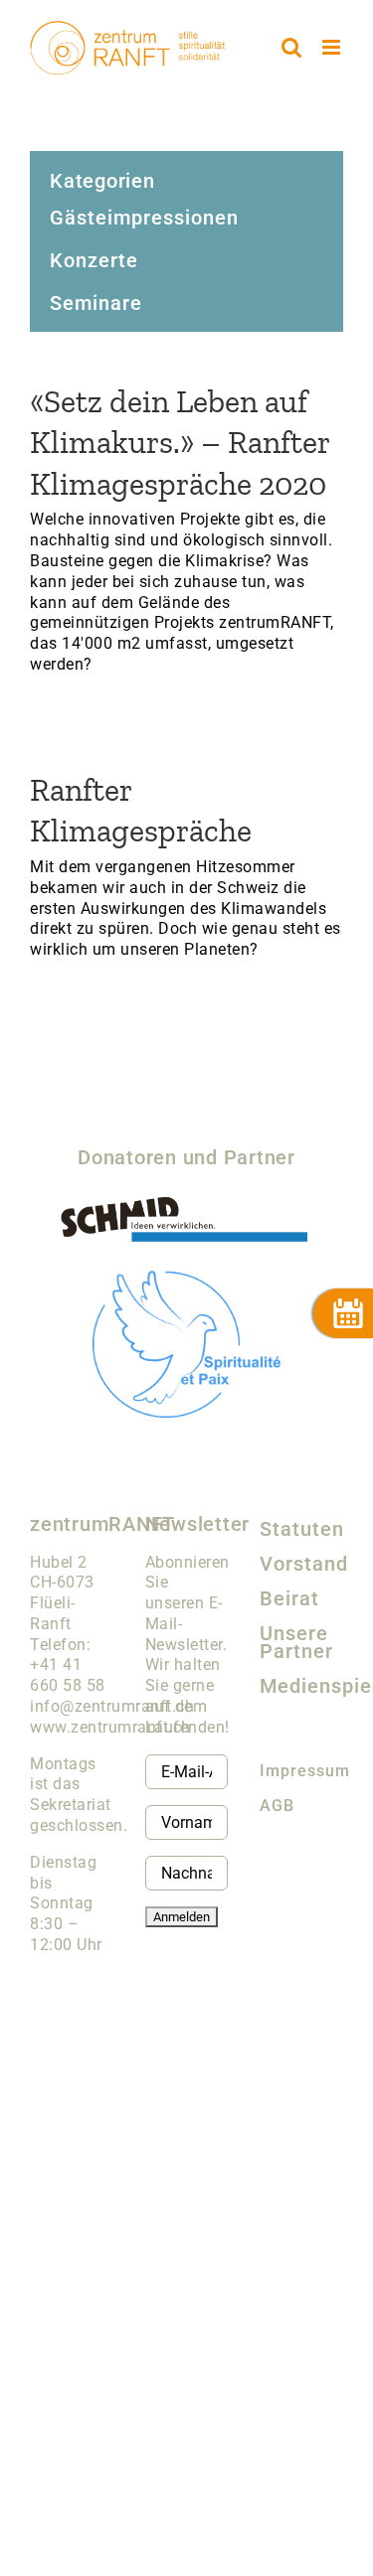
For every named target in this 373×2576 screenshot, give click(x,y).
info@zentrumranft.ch (112, 1706)
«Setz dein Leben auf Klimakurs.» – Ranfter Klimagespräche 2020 (180, 443)
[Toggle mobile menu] (333, 47)
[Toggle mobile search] (292, 47)
